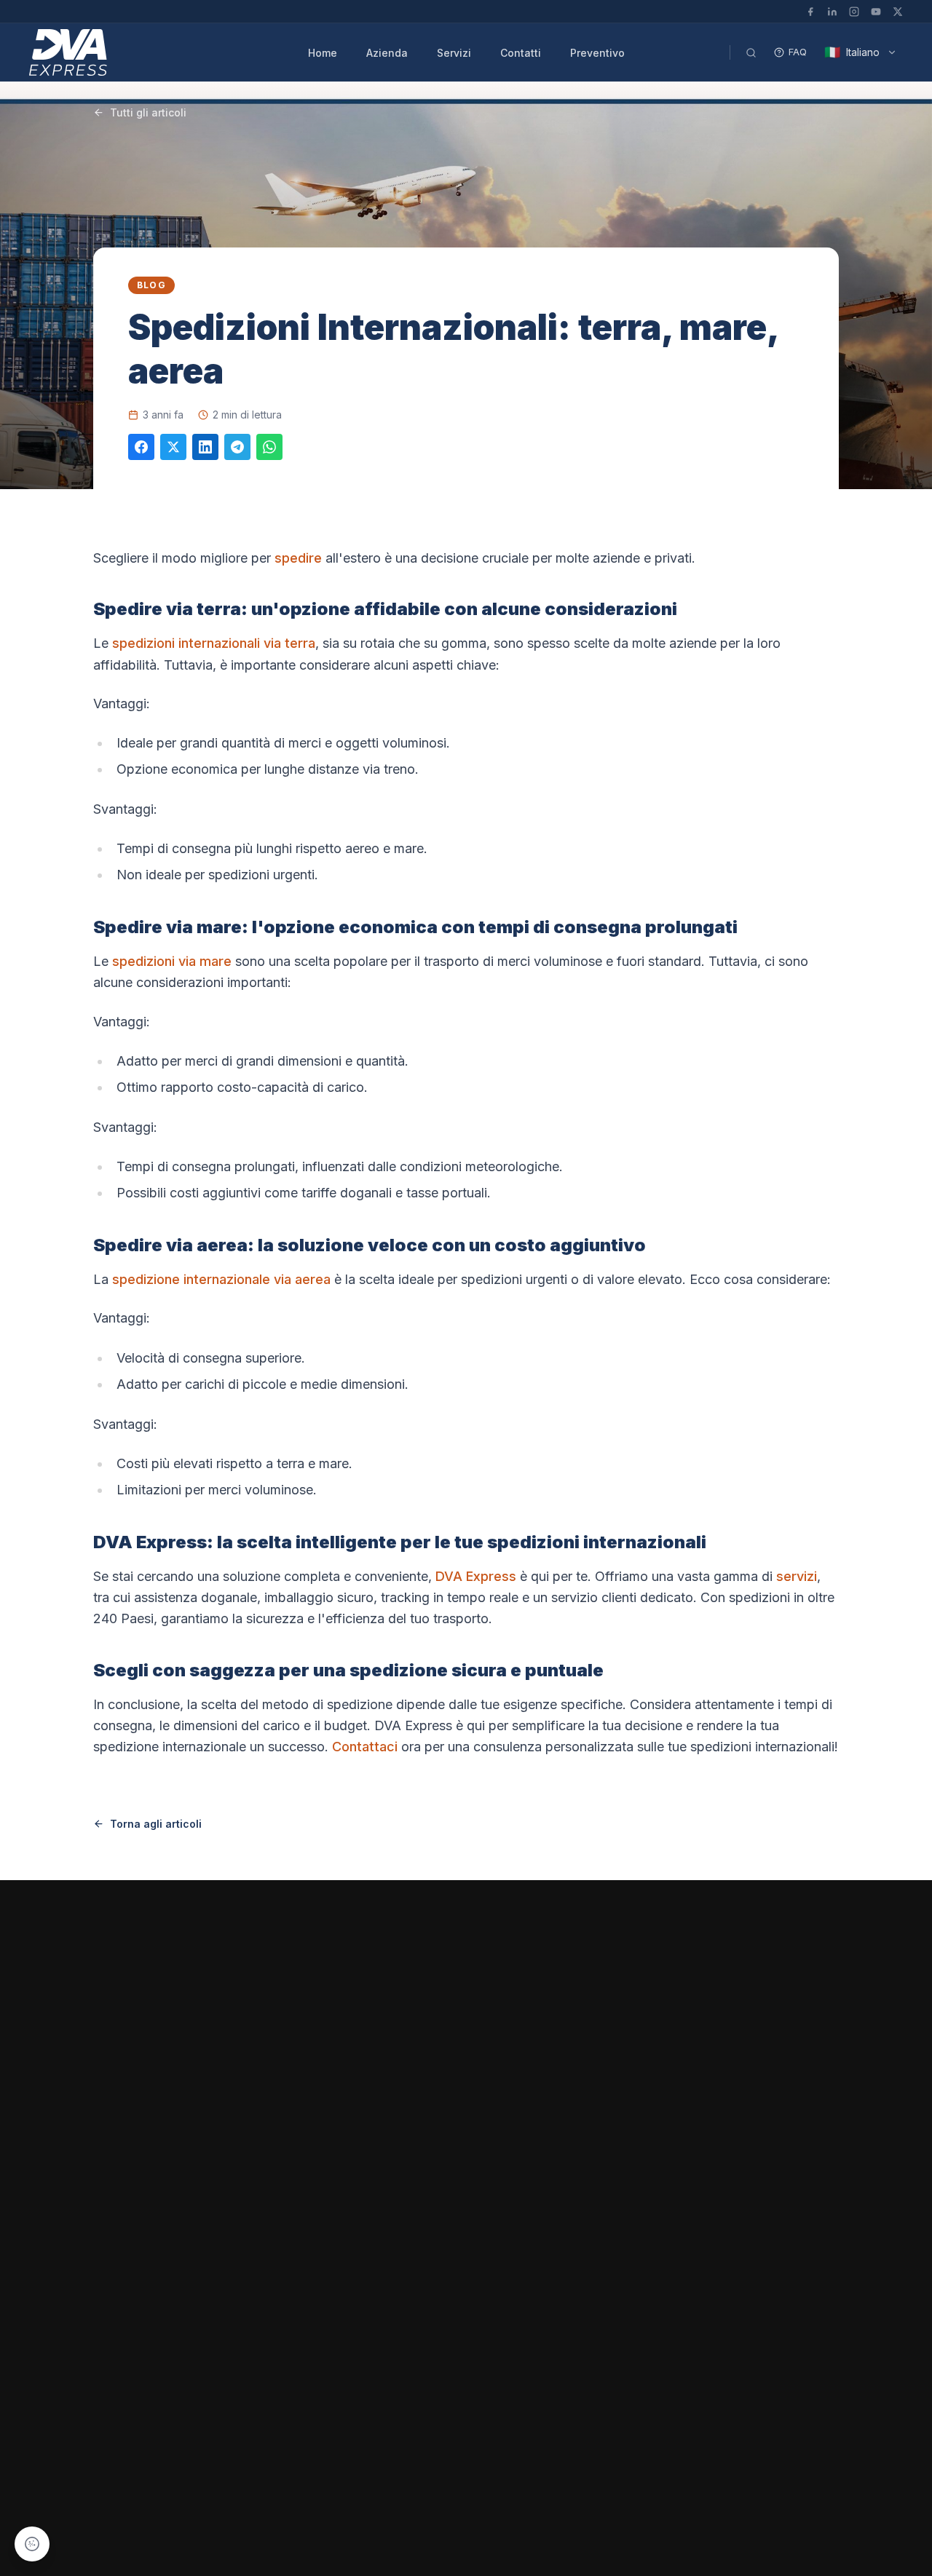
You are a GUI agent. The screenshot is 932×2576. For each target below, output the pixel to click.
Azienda (387, 53)
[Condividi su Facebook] (141, 447)
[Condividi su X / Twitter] (173, 447)
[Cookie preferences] (32, 2544)
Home (323, 53)
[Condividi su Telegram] (237, 447)
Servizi (454, 53)
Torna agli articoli (156, 1824)
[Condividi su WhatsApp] (269, 447)
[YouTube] (876, 12)
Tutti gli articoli (148, 112)
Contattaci (365, 1747)
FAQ (798, 52)
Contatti (521, 53)
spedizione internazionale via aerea (221, 1279)
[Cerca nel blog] (751, 52)
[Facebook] (810, 12)
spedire (298, 558)
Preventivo (597, 53)
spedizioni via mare (172, 961)
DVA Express (476, 1576)
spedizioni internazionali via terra (214, 643)
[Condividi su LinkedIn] (205, 447)
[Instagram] (854, 12)
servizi (797, 1576)
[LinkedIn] (832, 12)
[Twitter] (898, 12)
